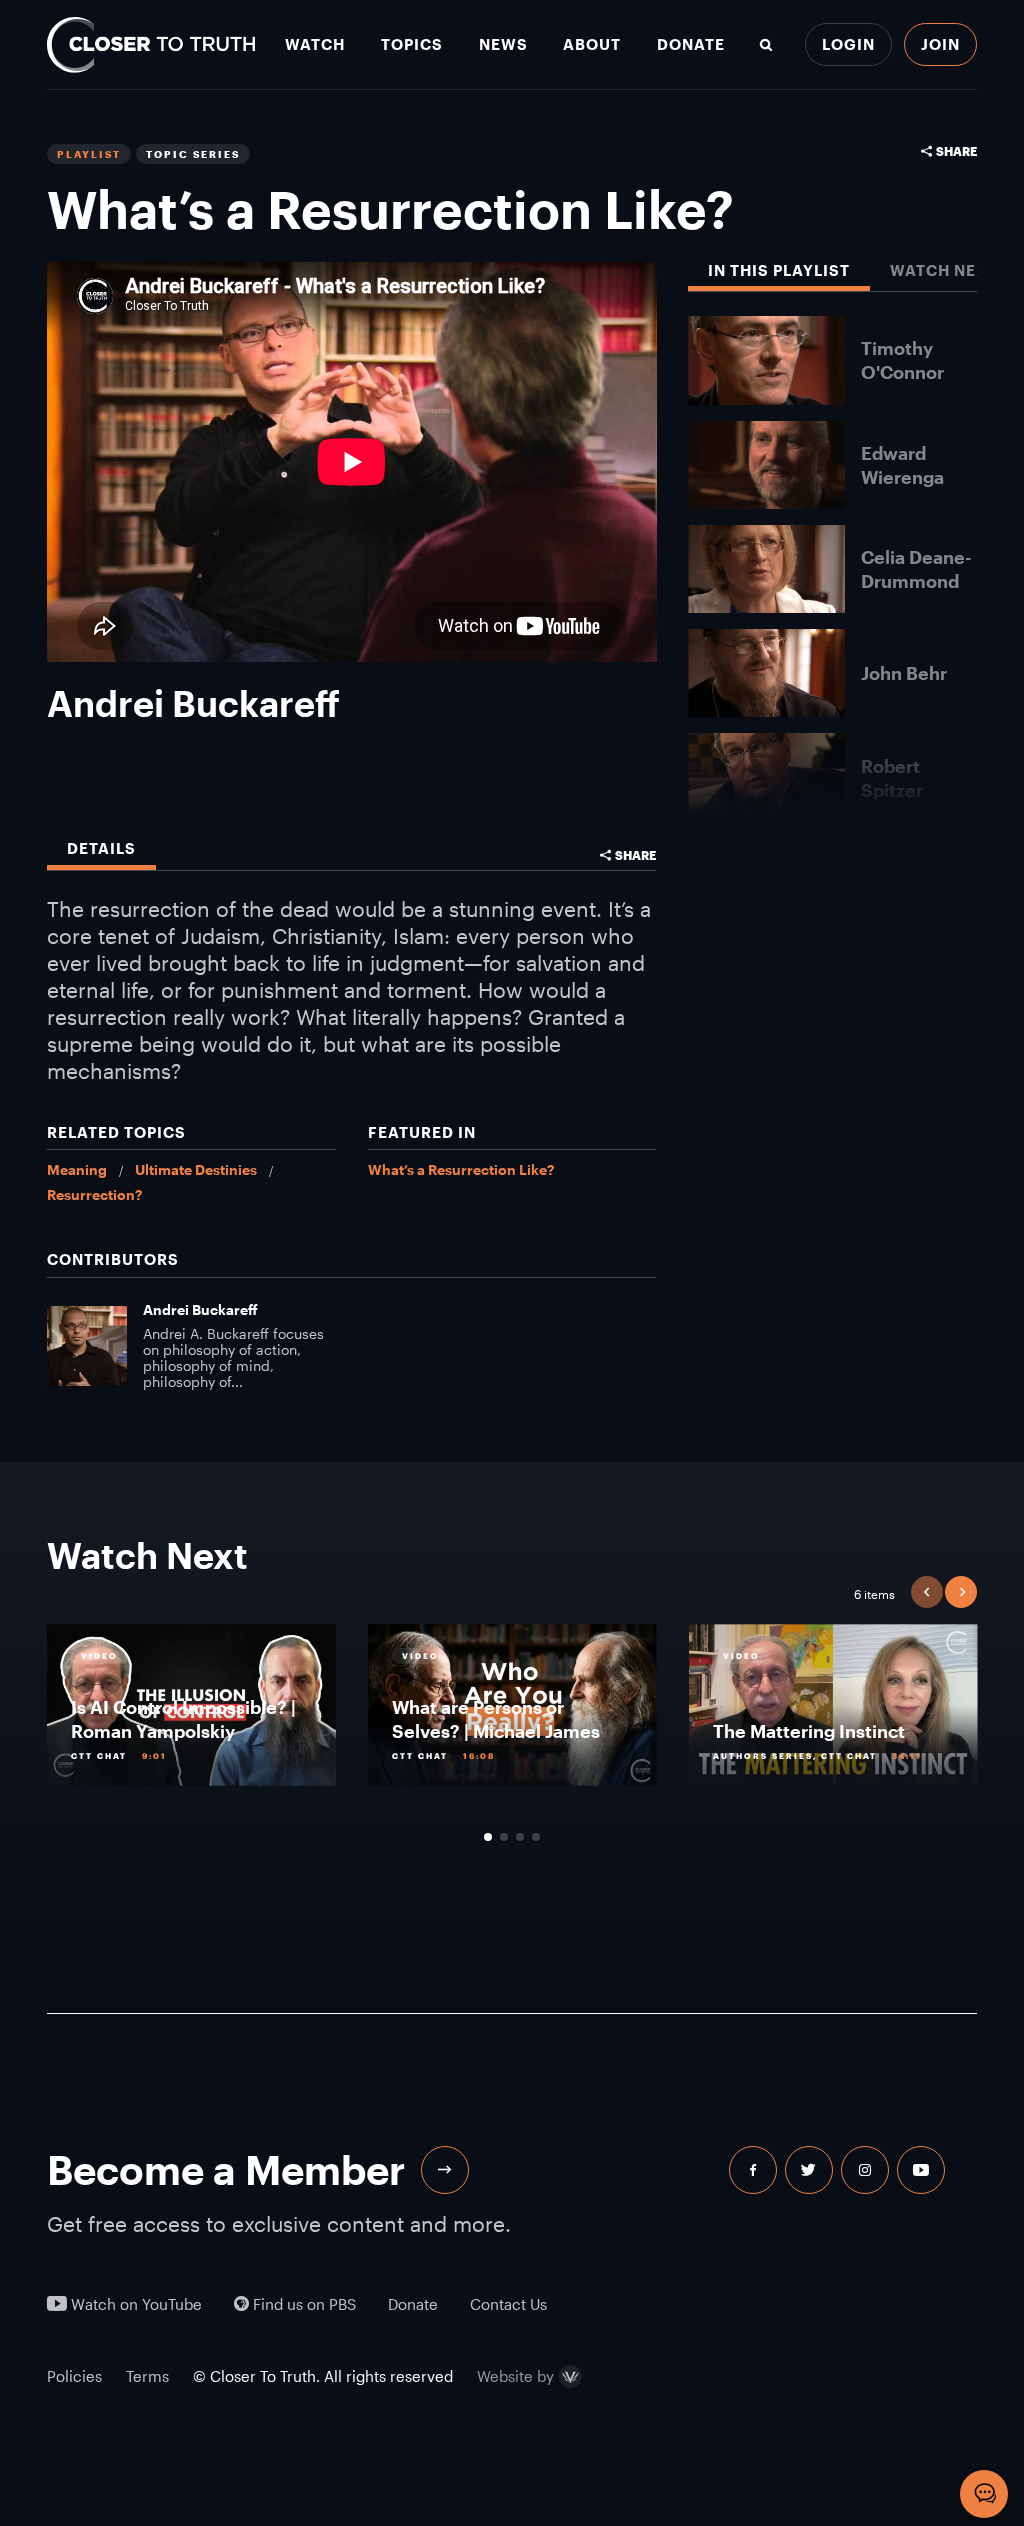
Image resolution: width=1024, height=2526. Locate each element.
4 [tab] (536, 1837)
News (503, 44)
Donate (691, 44)
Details (101, 848)
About (592, 44)
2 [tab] (504, 1837)
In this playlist (779, 270)
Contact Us (508, 2304)
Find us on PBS (302, 2304)
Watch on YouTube (134, 2304)
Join (940, 44)
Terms (147, 2376)
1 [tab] (488, 1837)
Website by (515, 2377)
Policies (74, 2376)
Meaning (77, 1169)
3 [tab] (520, 1837)
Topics (412, 44)
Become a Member (226, 2169)
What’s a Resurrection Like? (461, 1169)
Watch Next (944, 270)
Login (848, 44)
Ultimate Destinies (196, 1169)
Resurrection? (94, 1194)
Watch (315, 44)
